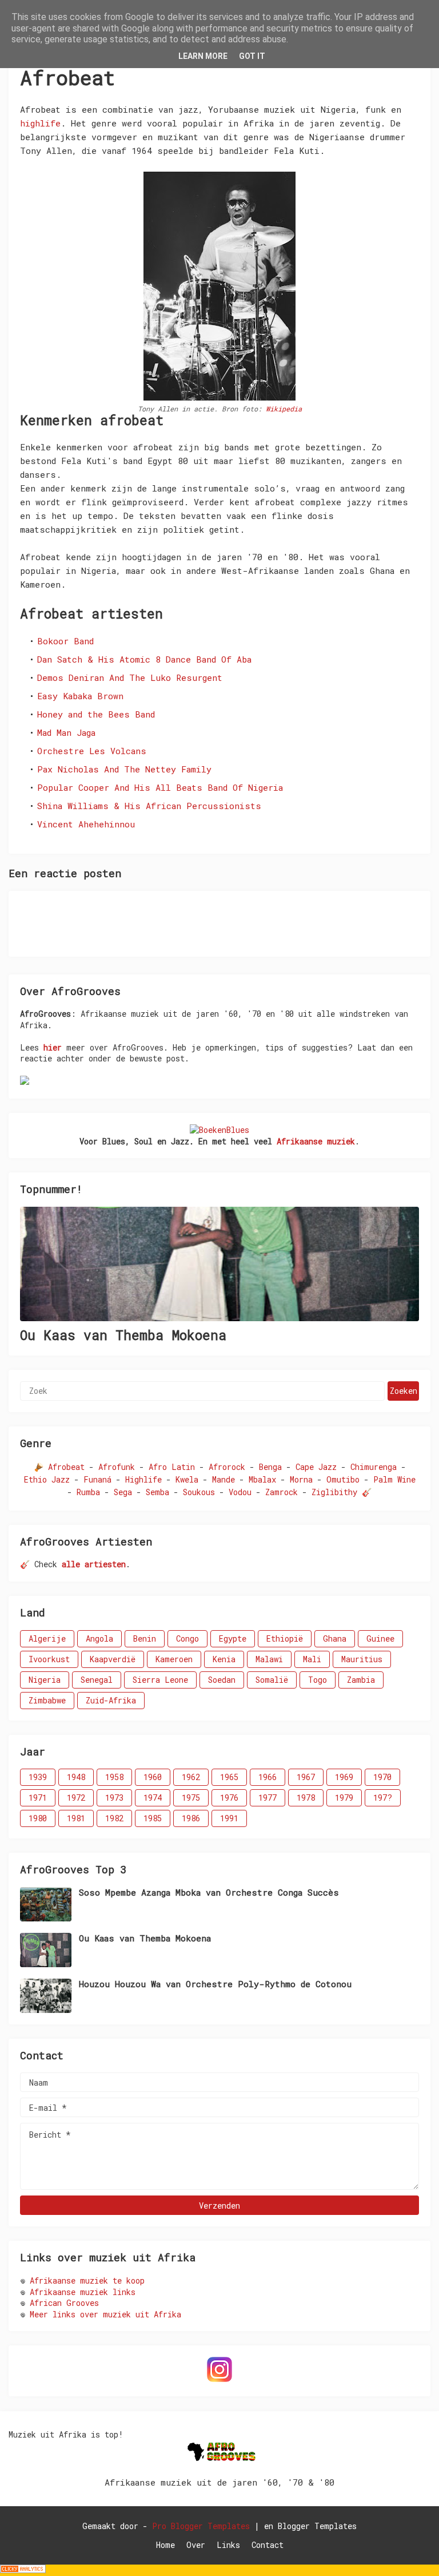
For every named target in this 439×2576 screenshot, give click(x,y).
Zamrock (282, 1492)
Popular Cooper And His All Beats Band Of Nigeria (160, 787)
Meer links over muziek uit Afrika (105, 2314)
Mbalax (262, 1479)
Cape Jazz (316, 1467)
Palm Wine (394, 1479)
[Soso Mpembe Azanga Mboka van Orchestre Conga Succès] (46, 1904)
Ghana (335, 1638)
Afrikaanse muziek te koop (87, 2280)
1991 (229, 1818)
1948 (76, 1777)
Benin (145, 1638)
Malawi (269, 1659)
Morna (301, 1479)
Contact (268, 2545)
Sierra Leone (160, 1680)
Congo (187, 1638)
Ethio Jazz (47, 1479)
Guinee (380, 1638)
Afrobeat (66, 1467)
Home (165, 2545)
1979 (344, 1798)
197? (383, 1798)
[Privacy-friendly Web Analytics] (23, 2570)
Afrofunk (117, 1467)
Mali (312, 1659)
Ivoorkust (49, 1659)
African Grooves (64, 2303)
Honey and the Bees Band (96, 714)
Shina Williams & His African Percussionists (149, 806)
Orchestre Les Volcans (92, 751)
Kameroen (174, 1659)
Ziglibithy (334, 1492)
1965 (229, 1777)
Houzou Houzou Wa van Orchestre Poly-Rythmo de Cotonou (215, 1984)
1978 (306, 1798)
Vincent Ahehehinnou (86, 824)
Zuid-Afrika (111, 1700)
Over (196, 2545)
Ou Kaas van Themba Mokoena (123, 1335)
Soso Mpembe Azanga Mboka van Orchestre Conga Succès (209, 1893)
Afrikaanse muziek (316, 1141)
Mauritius (362, 1659)
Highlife (143, 1479)
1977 (268, 1798)
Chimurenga (374, 1467)
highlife (40, 123)
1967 (306, 1777)
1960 (153, 1777)
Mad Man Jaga (66, 732)
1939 (38, 1777)
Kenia (224, 1659)
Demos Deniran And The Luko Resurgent (130, 677)
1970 (382, 1777)
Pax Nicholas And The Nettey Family (124, 769)
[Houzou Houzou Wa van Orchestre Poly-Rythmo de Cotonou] (46, 1996)
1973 (114, 1798)
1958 (114, 1777)
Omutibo (343, 1479)
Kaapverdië (113, 1659)
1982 (114, 1818)
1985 (153, 1818)
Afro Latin (172, 1467)
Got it (252, 56)
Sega (123, 1492)
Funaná (97, 1479)
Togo (318, 1680)
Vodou (240, 1492)
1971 (38, 1798)
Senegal (97, 1680)
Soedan (222, 1680)
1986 (191, 1818)
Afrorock (227, 1467)
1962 (191, 1777)
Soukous (199, 1492)
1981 (76, 1818)
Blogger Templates (317, 2526)
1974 (153, 1798)
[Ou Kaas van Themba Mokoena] (219, 1264)
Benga (270, 1467)
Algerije (47, 1638)
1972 (76, 1798)
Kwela (187, 1479)
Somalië (272, 1680)
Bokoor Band (65, 641)
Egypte (233, 1638)
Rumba (88, 1492)
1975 (191, 1798)
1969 (344, 1777)
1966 (268, 1777)
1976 (229, 1798)
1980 (38, 1818)
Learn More (203, 56)
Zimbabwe (47, 1700)
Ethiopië (285, 1638)
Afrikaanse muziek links (83, 2292)
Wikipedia (284, 409)
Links (228, 2545)
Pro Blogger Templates (201, 2526)
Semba (157, 1492)
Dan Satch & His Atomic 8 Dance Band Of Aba (144, 659)
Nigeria (45, 1680)
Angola (99, 1638)
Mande (224, 1479)
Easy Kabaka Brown (80, 696)
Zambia (361, 1680)
